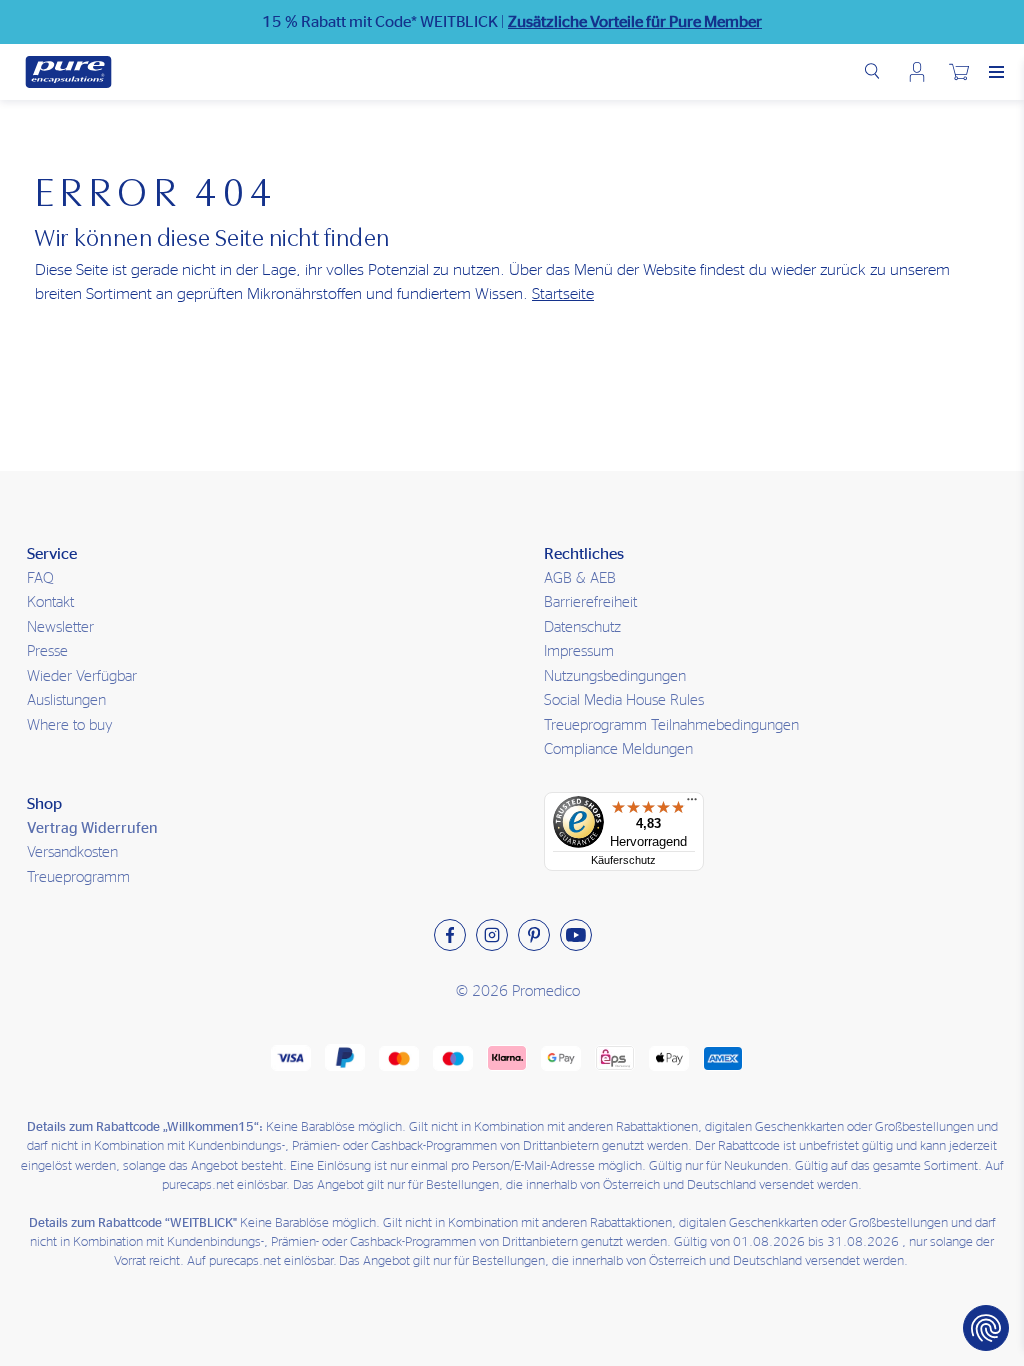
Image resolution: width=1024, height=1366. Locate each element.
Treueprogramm (78, 877)
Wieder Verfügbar (82, 676)
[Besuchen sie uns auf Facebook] (450, 935)
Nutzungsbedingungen (615, 676)
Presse (47, 651)
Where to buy (70, 725)
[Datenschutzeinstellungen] (986, 1328)
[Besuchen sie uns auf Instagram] (492, 935)
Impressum (579, 651)
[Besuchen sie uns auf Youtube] (576, 935)
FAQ (40, 578)
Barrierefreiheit (590, 602)
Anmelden (917, 72)
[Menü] (692, 804)
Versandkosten (72, 852)
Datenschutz (582, 627)
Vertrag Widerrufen (92, 828)
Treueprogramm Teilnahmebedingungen (671, 725)
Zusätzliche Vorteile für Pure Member (635, 22)
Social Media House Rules (624, 700)
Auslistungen (66, 700)
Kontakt (50, 602)
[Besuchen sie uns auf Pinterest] (534, 935)
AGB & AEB (580, 578)
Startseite (563, 294)
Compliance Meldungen (618, 749)
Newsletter (60, 627)
